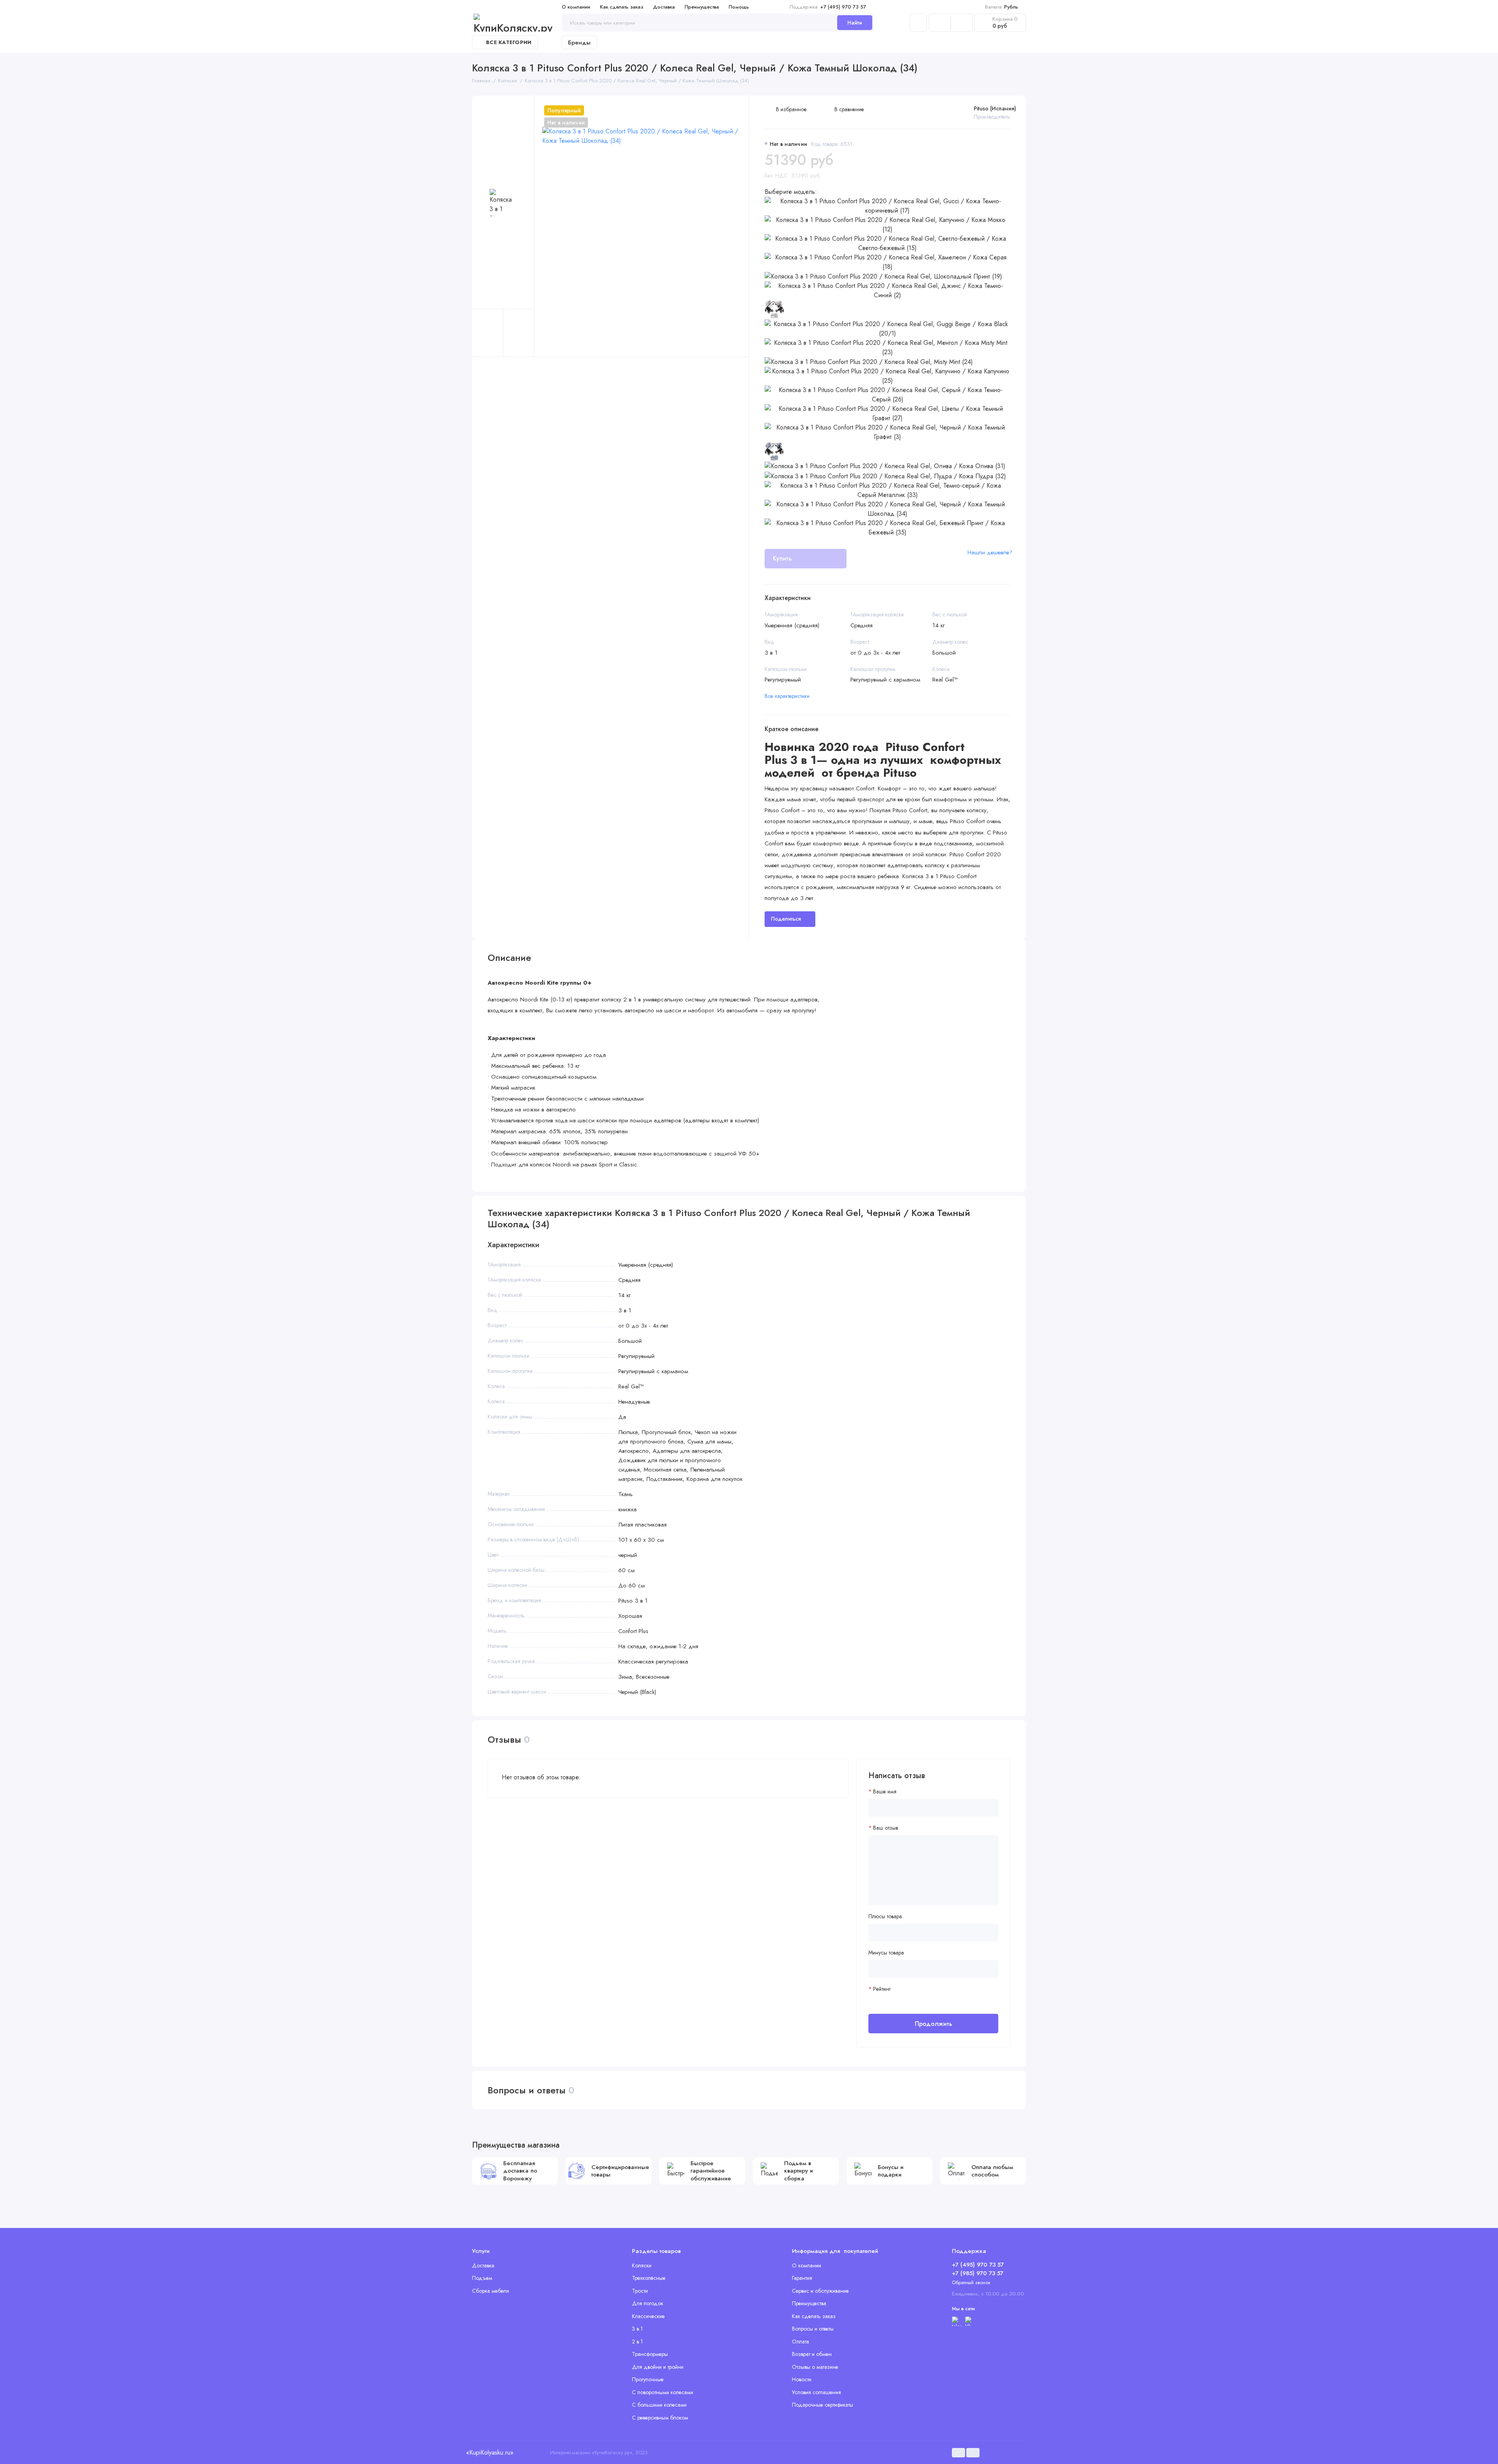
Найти (855, 23)
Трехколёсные (649, 2278)
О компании (576, 7)
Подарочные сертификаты (823, 2405)
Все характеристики (787, 696)
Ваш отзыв (886, 1828)
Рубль (1002, 7)
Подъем (482, 2278)
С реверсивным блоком (660, 2418)
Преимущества (702, 7)
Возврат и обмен (812, 2354)
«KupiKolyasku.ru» (490, 2452)
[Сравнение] (940, 23)
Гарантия (802, 2278)
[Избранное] (962, 23)
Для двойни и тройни (658, 2367)
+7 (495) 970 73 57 (828, 7)
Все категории (509, 42)
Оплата (800, 2342)
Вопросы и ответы (813, 2329)
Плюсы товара (885, 1916)
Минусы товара (886, 1953)
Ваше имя (885, 1792)
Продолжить (934, 2024)
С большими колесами (659, 2405)
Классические (648, 2316)
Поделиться (786, 919)
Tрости (640, 2291)
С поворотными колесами (663, 2392)
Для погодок (648, 2303)
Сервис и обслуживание (820, 2291)
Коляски (642, 2265)
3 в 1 (637, 2329)
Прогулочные (648, 2379)
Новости (802, 2379)
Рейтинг (882, 1989)
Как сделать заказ (622, 7)
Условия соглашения (816, 2392)
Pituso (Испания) (995, 108)
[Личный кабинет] (918, 23)
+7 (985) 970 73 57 (978, 2273)
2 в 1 (637, 2342)
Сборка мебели (491, 2291)
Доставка (664, 7)
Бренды (579, 43)
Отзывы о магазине (815, 2367)
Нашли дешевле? (990, 552)
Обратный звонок (971, 2282)
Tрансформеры (650, 2354)
